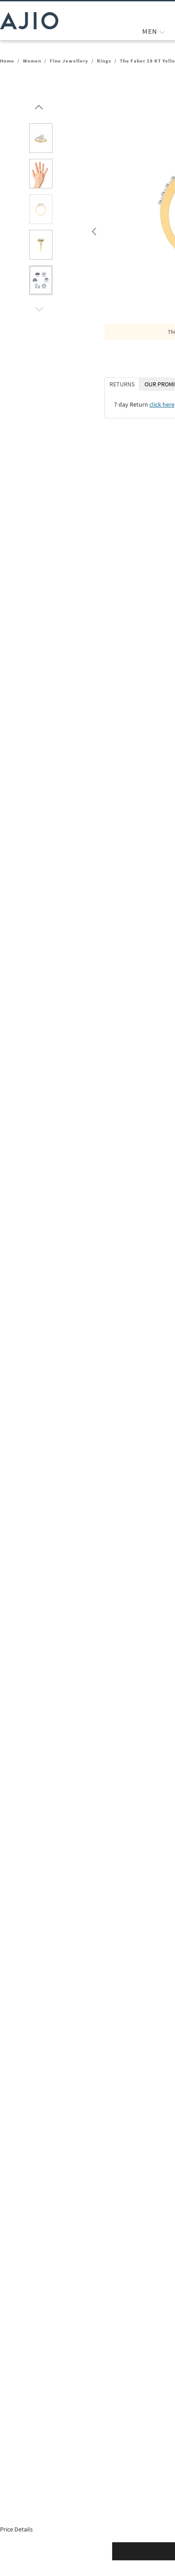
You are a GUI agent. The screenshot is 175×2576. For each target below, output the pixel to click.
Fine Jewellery (69, 61)
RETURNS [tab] (122, 384)
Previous (93, 229)
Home (7, 61)
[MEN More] (162, 31)
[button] (38, 105)
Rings (104, 61)
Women (32, 61)
